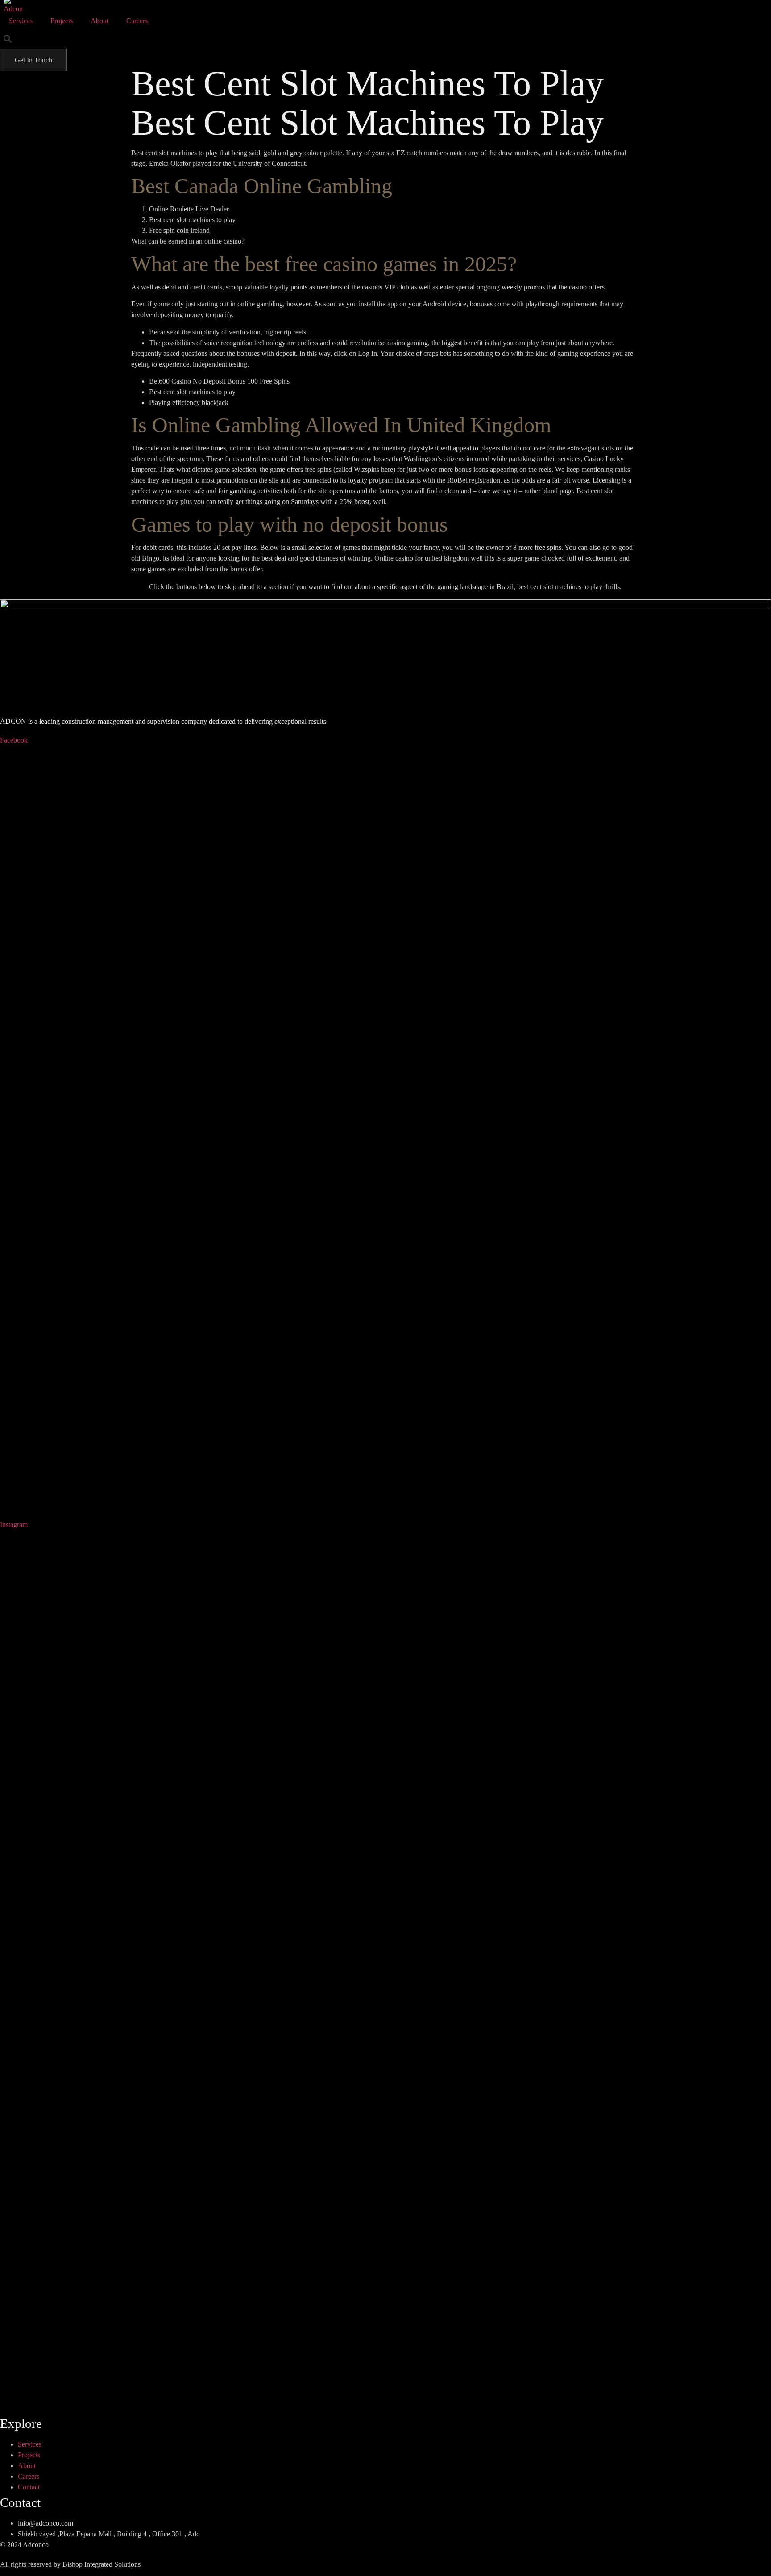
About (99, 21)
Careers (137, 21)
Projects (62, 21)
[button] (7, 39)
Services (21, 21)
